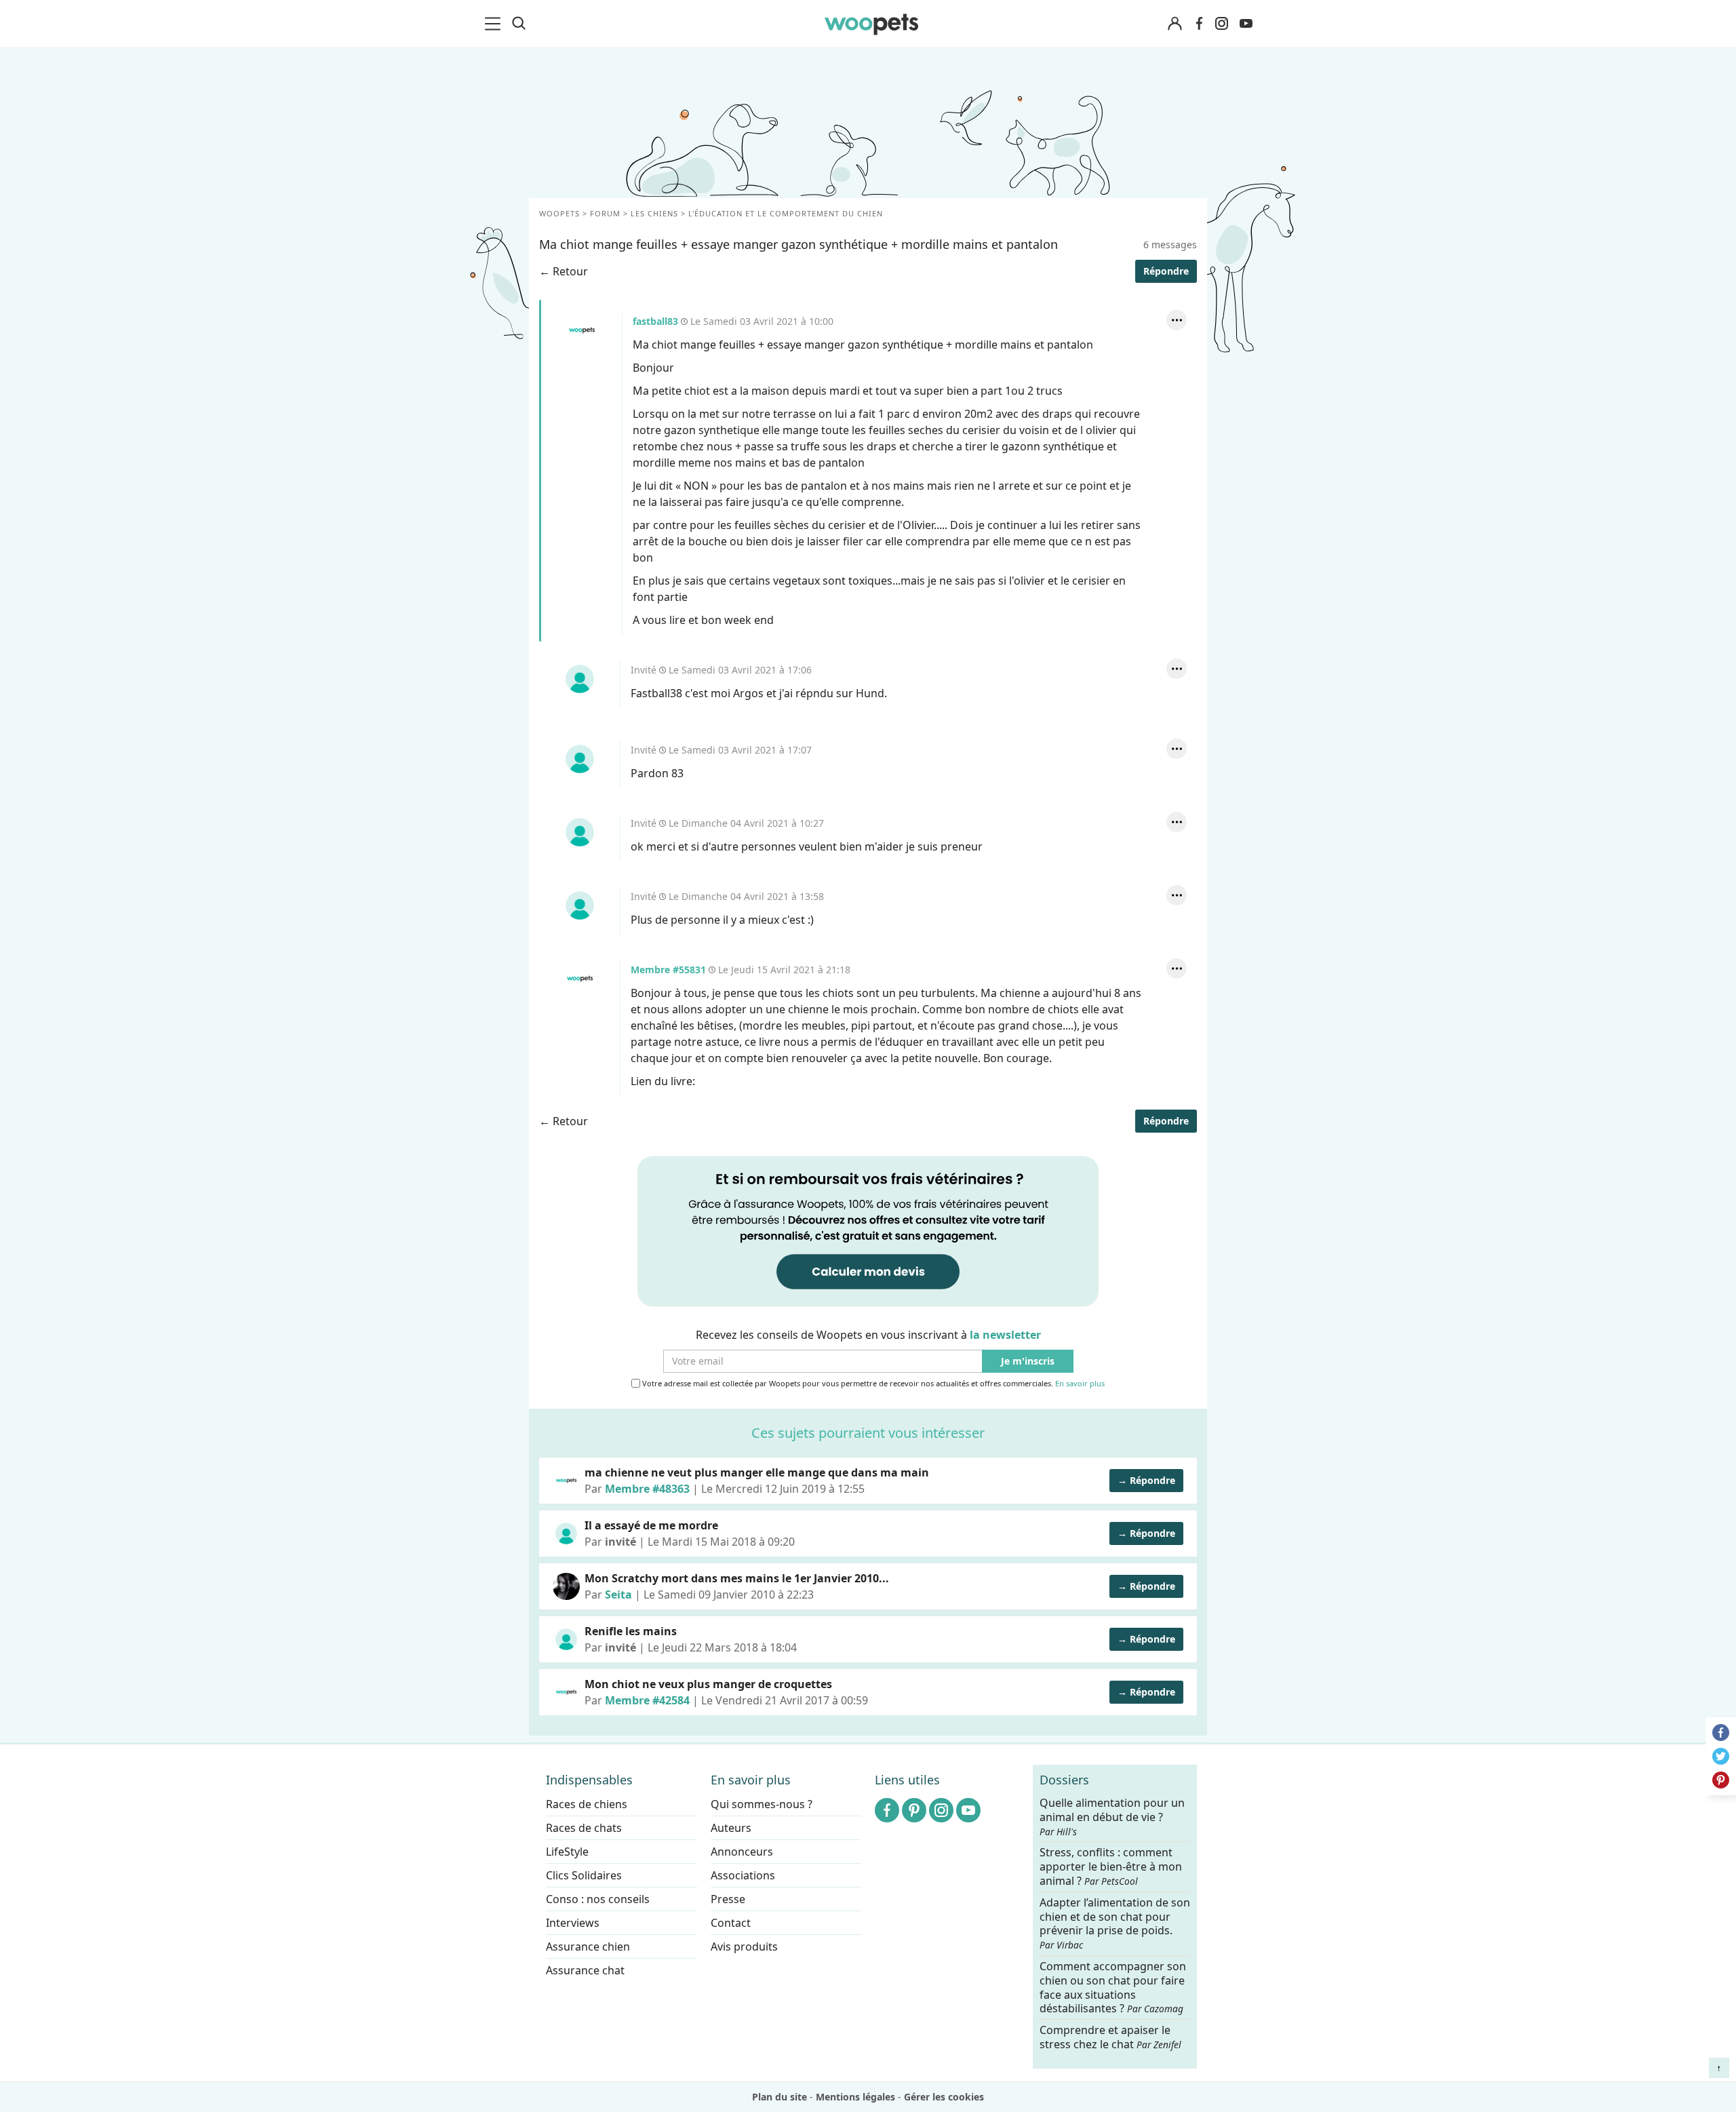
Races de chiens (587, 1804)
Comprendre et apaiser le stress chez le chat (1110, 2037)
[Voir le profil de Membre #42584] (566, 1692)
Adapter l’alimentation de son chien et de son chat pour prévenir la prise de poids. (1115, 1923)
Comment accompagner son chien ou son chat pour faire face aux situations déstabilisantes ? (1113, 1988)
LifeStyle (567, 1852)
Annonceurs (742, 1852)
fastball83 (582, 330)
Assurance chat (585, 1970)
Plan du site (780, 2097)
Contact (731, 1923)
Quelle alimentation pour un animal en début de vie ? (1112, 1817)
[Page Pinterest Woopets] (914, 1810)
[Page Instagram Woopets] (1221, 24)
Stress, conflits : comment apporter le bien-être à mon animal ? (1111, 1867)
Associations (743, 1875)
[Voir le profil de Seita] (566, 1586)
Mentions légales (855, 2097)
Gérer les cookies (944, 2097)
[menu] (495, 24)
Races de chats (584, 1828)
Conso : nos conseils (598, 1899)
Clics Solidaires (584, 1875)
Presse (728, 1899)
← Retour (564, 271)
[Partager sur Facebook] (1721, 1733)
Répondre (1166, 271)
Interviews (573, 1923)
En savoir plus (1080, 1384)
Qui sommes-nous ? (762, 1804)
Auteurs (731, 1828)
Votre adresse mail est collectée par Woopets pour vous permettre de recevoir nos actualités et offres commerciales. (872, 1384)
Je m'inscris (1028, 1362)
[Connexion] (1175, 24)
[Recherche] (519, 24)
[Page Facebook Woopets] (1199, 24)
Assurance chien (588, 1947)
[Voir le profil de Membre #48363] (566, 1481)
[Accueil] (871, 24)
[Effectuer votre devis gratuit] (868, 1230)
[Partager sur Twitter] (1721, 1756)
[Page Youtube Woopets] (1246, 24)
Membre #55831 (580, 979)
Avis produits (744, 1947)
